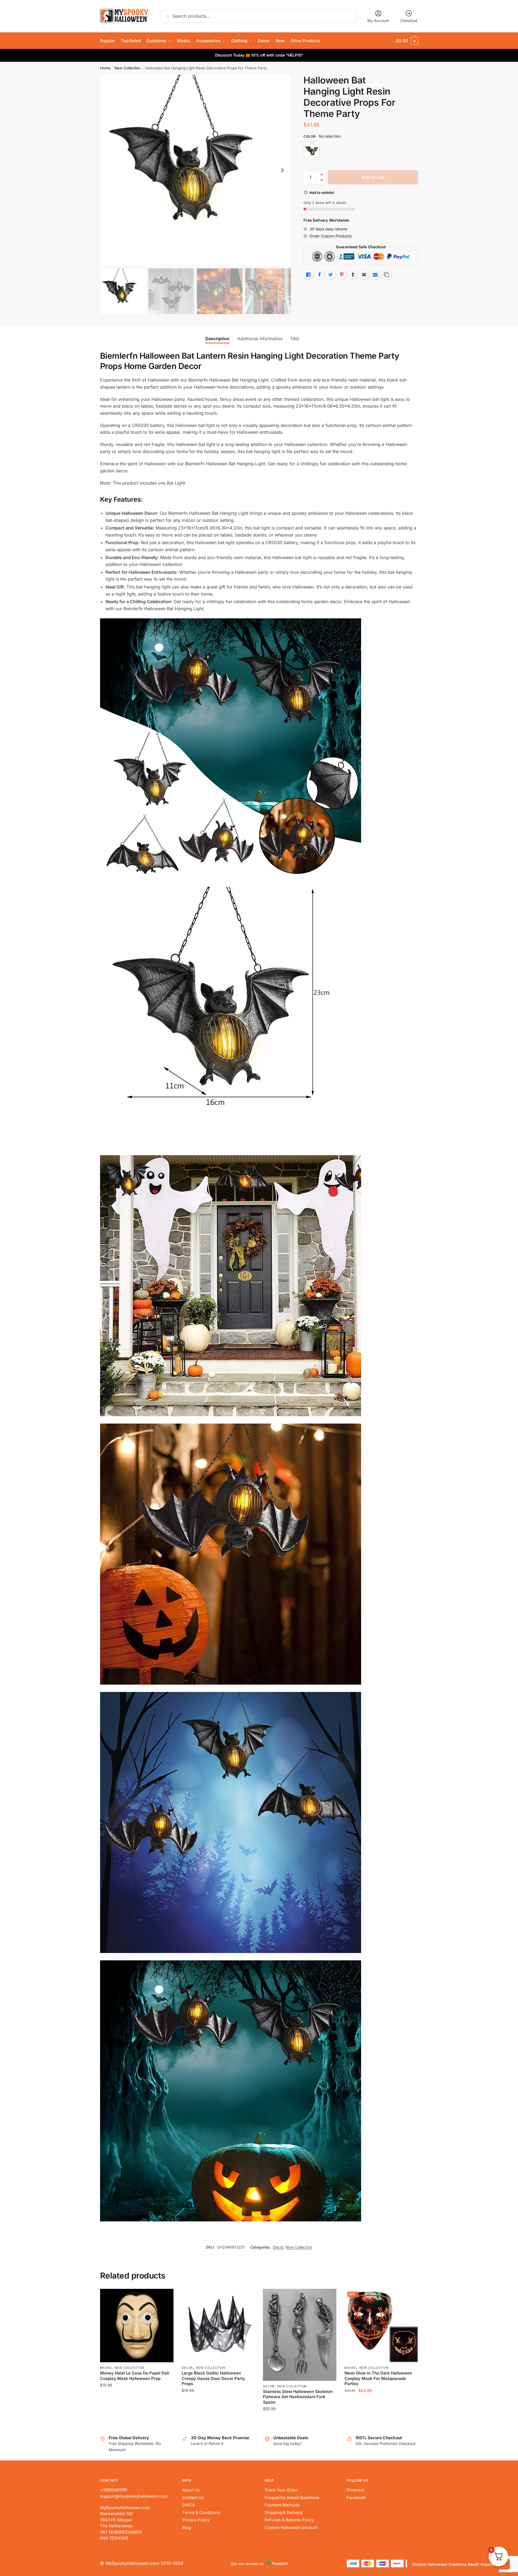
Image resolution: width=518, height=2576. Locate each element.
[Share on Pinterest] (342, 275)
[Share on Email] (364, 275)
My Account (378, 21)
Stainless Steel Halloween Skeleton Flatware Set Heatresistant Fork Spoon (298, 2397)
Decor (278, 2247)
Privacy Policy (196, 2520)
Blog (187, 2527)
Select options (137, 2420)
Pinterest (356, 2490)
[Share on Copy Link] (386, 275)
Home (105, 68)
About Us (191, 2490)
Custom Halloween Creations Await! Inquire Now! (458, 2564)
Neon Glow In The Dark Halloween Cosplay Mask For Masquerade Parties (378, 2378)
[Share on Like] (308, 275)
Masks (106, 2368)
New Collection (128, 68)
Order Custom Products (331, 236)
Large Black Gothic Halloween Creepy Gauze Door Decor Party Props (213, 2378)
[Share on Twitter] (331, 275)
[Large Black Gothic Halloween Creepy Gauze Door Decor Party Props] (218, 2326)
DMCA (188, 2505)
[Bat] (312, 149)
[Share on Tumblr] (353, 275)
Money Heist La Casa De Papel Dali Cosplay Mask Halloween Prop (135, 2376)
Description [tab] (217, 339)
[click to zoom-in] (196, 170)
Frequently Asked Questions (292, 2498)
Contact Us (193, 2498)
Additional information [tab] (260, 339)
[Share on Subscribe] (375, 275)
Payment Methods (282, 2505)
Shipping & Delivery (284, 2513)
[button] (282, 170)
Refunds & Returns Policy (289, 2520)
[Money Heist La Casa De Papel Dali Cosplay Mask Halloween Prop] (137, 2326)
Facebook (356, 2498)
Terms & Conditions (201, 2513)
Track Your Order (281, 2490)
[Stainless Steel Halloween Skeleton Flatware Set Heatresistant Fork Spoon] (300, 2335)
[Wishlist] (165, 2297)
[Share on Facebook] (320, 275)
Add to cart (373, 177)
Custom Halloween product (291, 2527)
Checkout (409, 21)
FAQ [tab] (295, 339)
